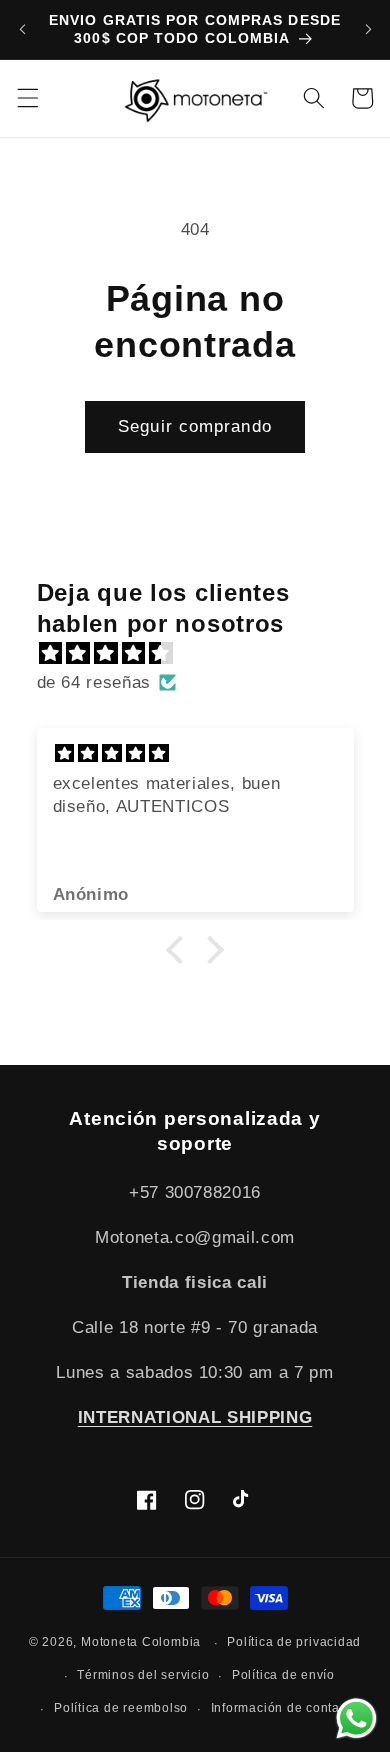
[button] (27, 98)
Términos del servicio (143, 1675)
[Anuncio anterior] (22, 29)
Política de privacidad (294, 1642)
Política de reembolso (121, 1708)
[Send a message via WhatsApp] (356, 1718)
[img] (205, 653)
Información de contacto (285, 1708)
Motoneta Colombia (141, 1643)
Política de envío (283, 1675)
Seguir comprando (195, 426)
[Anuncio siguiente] (368, 29)
